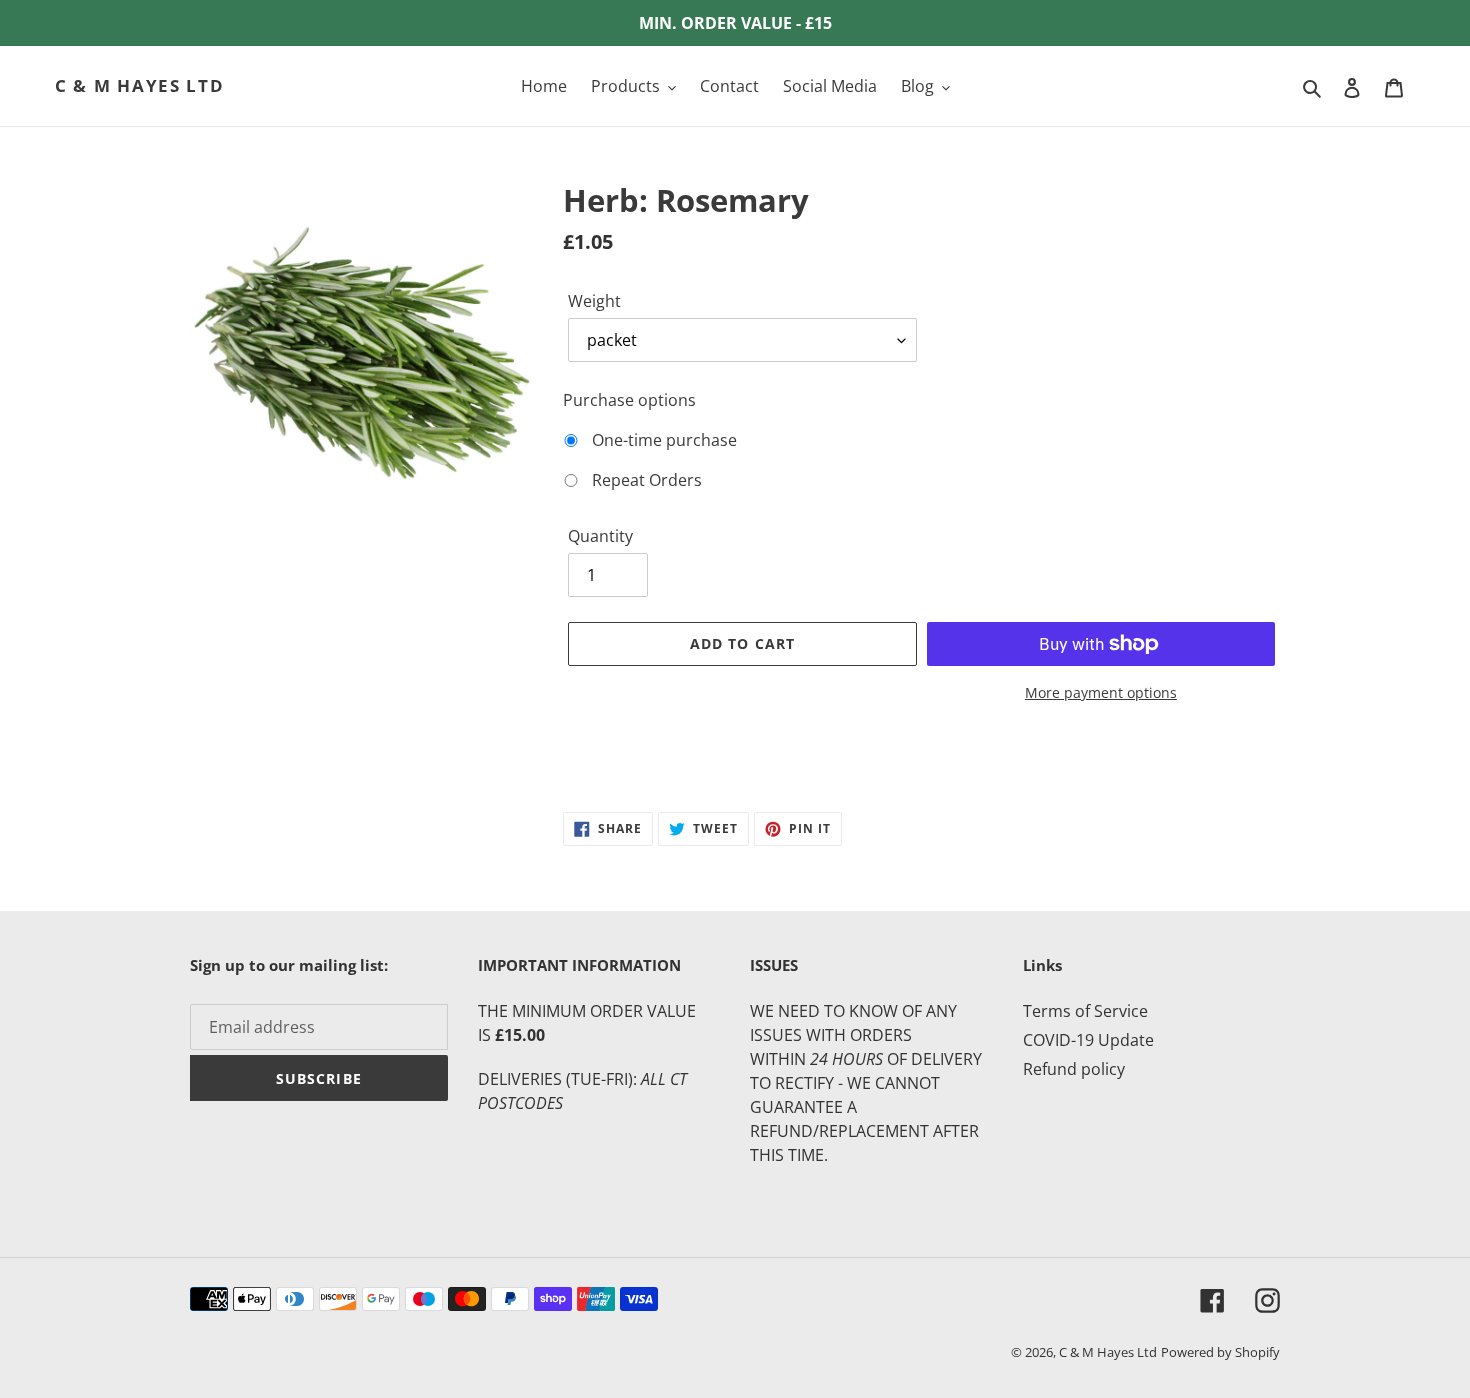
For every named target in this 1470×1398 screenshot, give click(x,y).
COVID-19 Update (1088, 1040)
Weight (594, 301)
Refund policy (1074, 1069)
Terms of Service (1085, 1011)
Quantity (600, 536)
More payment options (1101, 692)
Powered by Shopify (1220, 1352)
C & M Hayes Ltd (140, 86)
